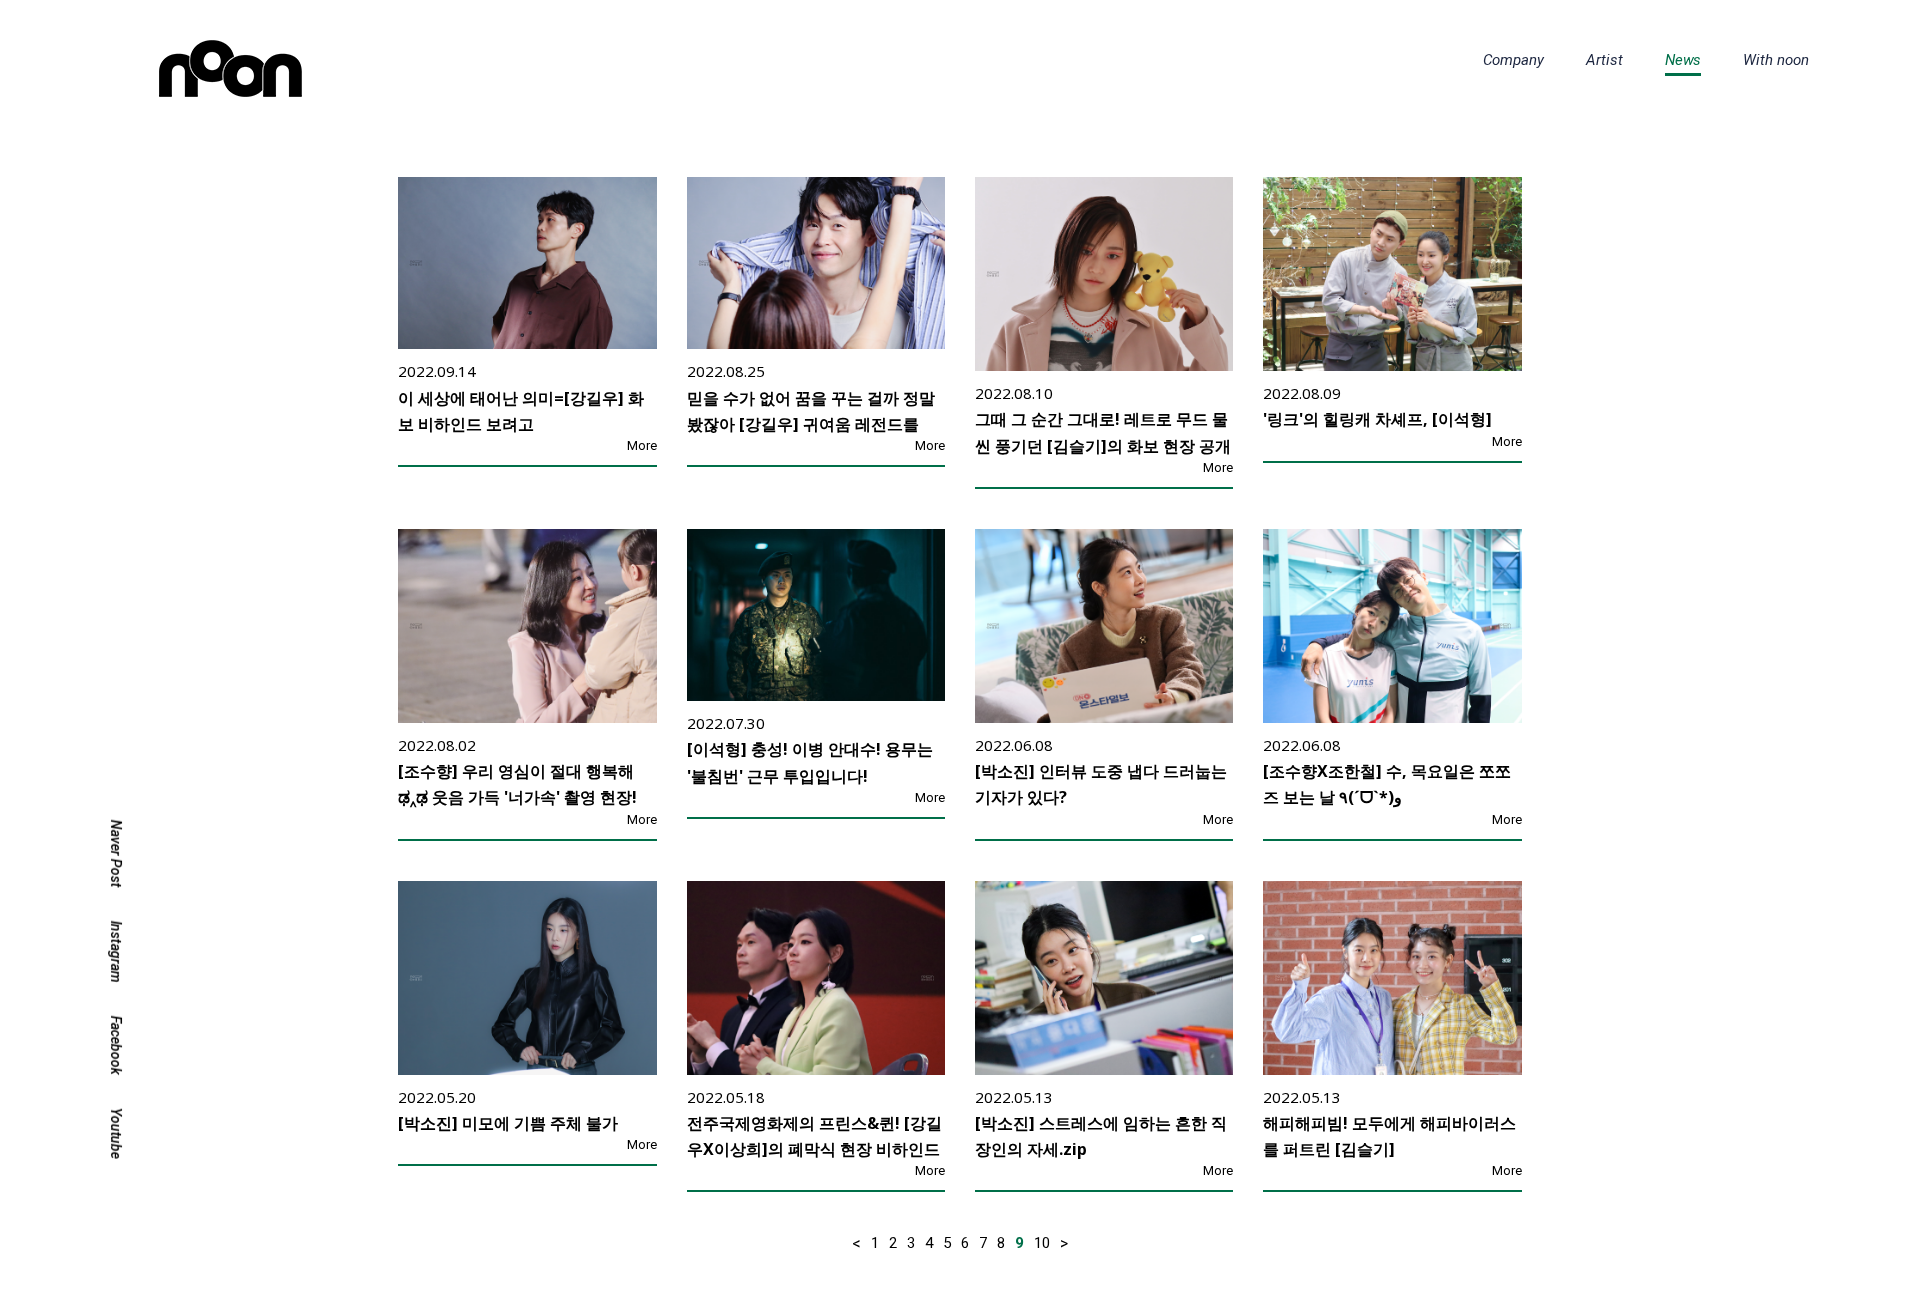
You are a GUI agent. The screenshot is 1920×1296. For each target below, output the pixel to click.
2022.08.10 (1014, 393)
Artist (1604, 60)
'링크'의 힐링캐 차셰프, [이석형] (1377, 420)
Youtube (116, 1134)
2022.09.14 (437, 371)
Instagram (116, 951)
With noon (1776, 60)
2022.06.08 (1014, 745)
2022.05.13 (1014, 1097)
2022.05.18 (726, 1097)
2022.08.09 (1302, 393)
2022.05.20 (437, 1097)
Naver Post (116, 854)
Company (1513, 60)
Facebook (116, 1045)
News (1683, 60)
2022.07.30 (726, 723)
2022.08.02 (437, 745)
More (641, 445)
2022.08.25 (726, 371)
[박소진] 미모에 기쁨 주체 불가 (508, 1123)
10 (1042, 1243)
